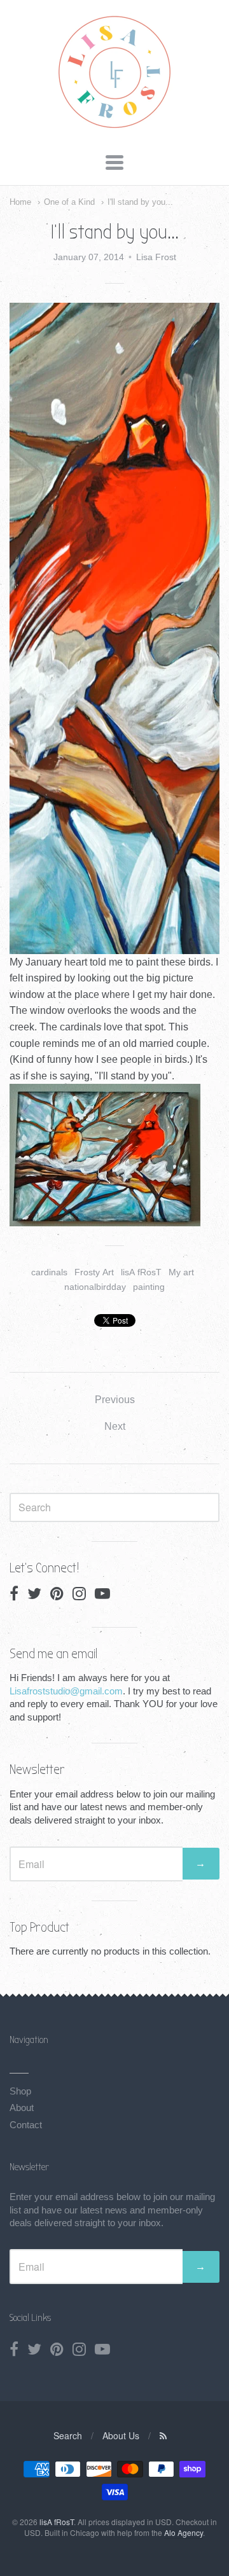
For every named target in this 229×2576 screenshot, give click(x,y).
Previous (115, 1400)
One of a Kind (69, 202)
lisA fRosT (141, 1272)
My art (181, 1272)
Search (68, 2435)
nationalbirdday (95, 1287)
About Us (121, 2435)
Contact (26, 2125)
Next (115, 1426)
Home (20, 202)
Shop (20, 2091)
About (22, 2108)
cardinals (49, 1272)
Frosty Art (94, 1272)
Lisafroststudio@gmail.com (66, 1691)
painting (149, 1287)
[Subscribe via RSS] (163, 2435)
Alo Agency (184, 2532)
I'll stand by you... (140, 202)
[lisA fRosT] (115, 129)
